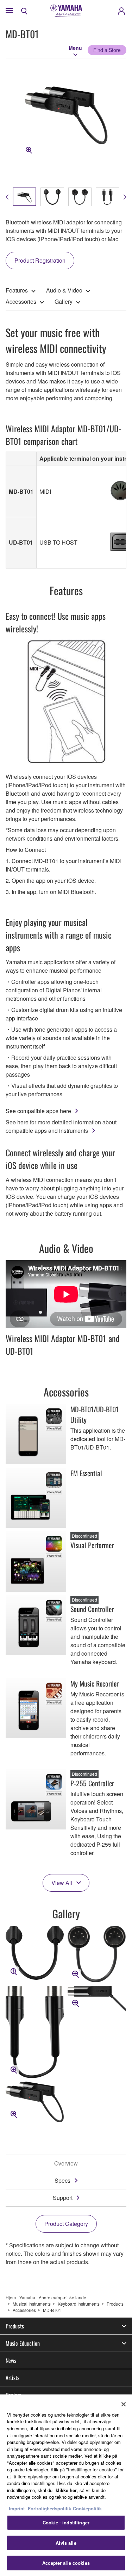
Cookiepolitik (87, 2508)
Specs (62, 2180)
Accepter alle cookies (66, 2563)
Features (17, 290)
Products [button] (15, 2326)
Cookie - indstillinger (66, 2522)
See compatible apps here (38, 1111)
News (11, 2360)
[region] (66, 2485)
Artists (12, 2378)
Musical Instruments (32, 2304)
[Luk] (124, 2404)
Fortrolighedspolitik (49, 2508)
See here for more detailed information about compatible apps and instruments (61, 1126)
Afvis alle (66, 2543)
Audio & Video (64, 290)
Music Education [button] (23, 2343)
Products (115, 2304)
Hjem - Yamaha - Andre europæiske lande (46, 2297)
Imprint (17, 2508)
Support (63, 2198)
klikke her (66, 2490)
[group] (24, 197)
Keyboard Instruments (79, 2304)
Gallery (64, 301)
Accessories (21, 301)
